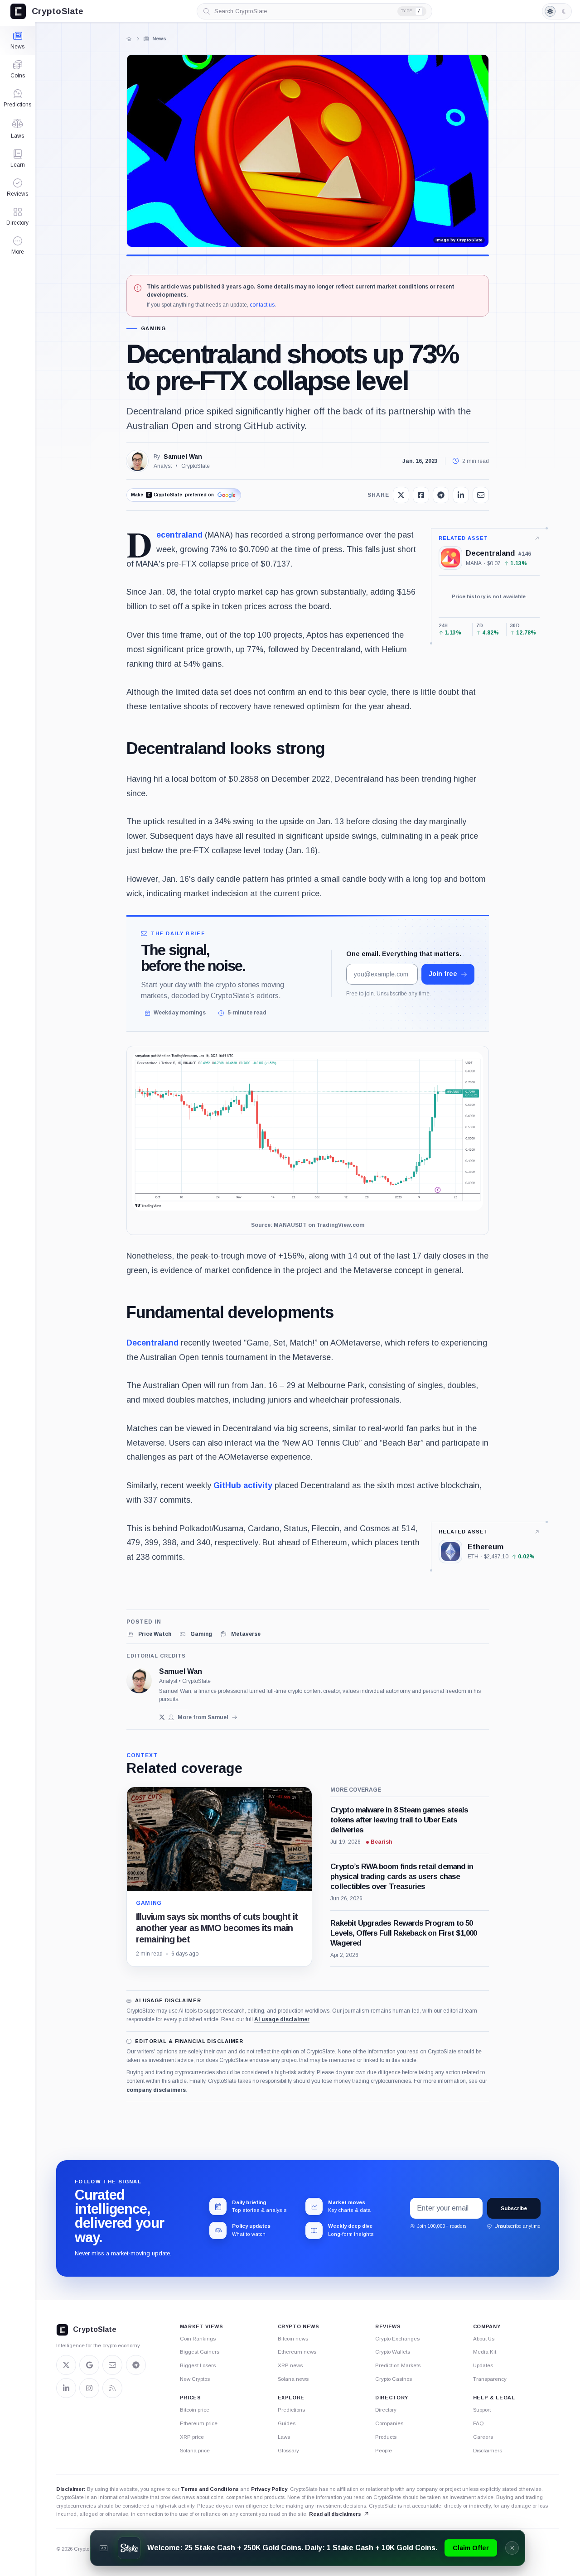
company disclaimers (156, 2090)
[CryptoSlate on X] (66, 2365)
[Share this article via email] (481, 495)
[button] (17, 245)
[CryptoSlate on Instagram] (89, 2388)
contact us (262, 305)
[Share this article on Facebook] (421, 495)
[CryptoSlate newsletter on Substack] (112, 2365)
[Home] (129, 39)
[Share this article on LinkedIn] (461, 495)
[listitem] (149, 1634)
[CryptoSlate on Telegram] (136, 2365)
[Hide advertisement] (512, 2548)
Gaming (153, 329)
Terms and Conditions (210, 2489)
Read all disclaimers (335, 2514)
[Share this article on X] (401, 495)
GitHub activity (243, 1485)
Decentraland (179, 535)
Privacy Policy (269, 2489)
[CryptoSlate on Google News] (89, 2365)
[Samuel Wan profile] (139, 1681)
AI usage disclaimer (282, 2019)
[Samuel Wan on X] (162, 1717)
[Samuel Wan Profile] (137, 461)
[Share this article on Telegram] (441, 495)
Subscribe (514, 2208)
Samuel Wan (183, 457)
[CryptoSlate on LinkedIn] (66, 2388)
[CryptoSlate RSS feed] (112, 2388)
